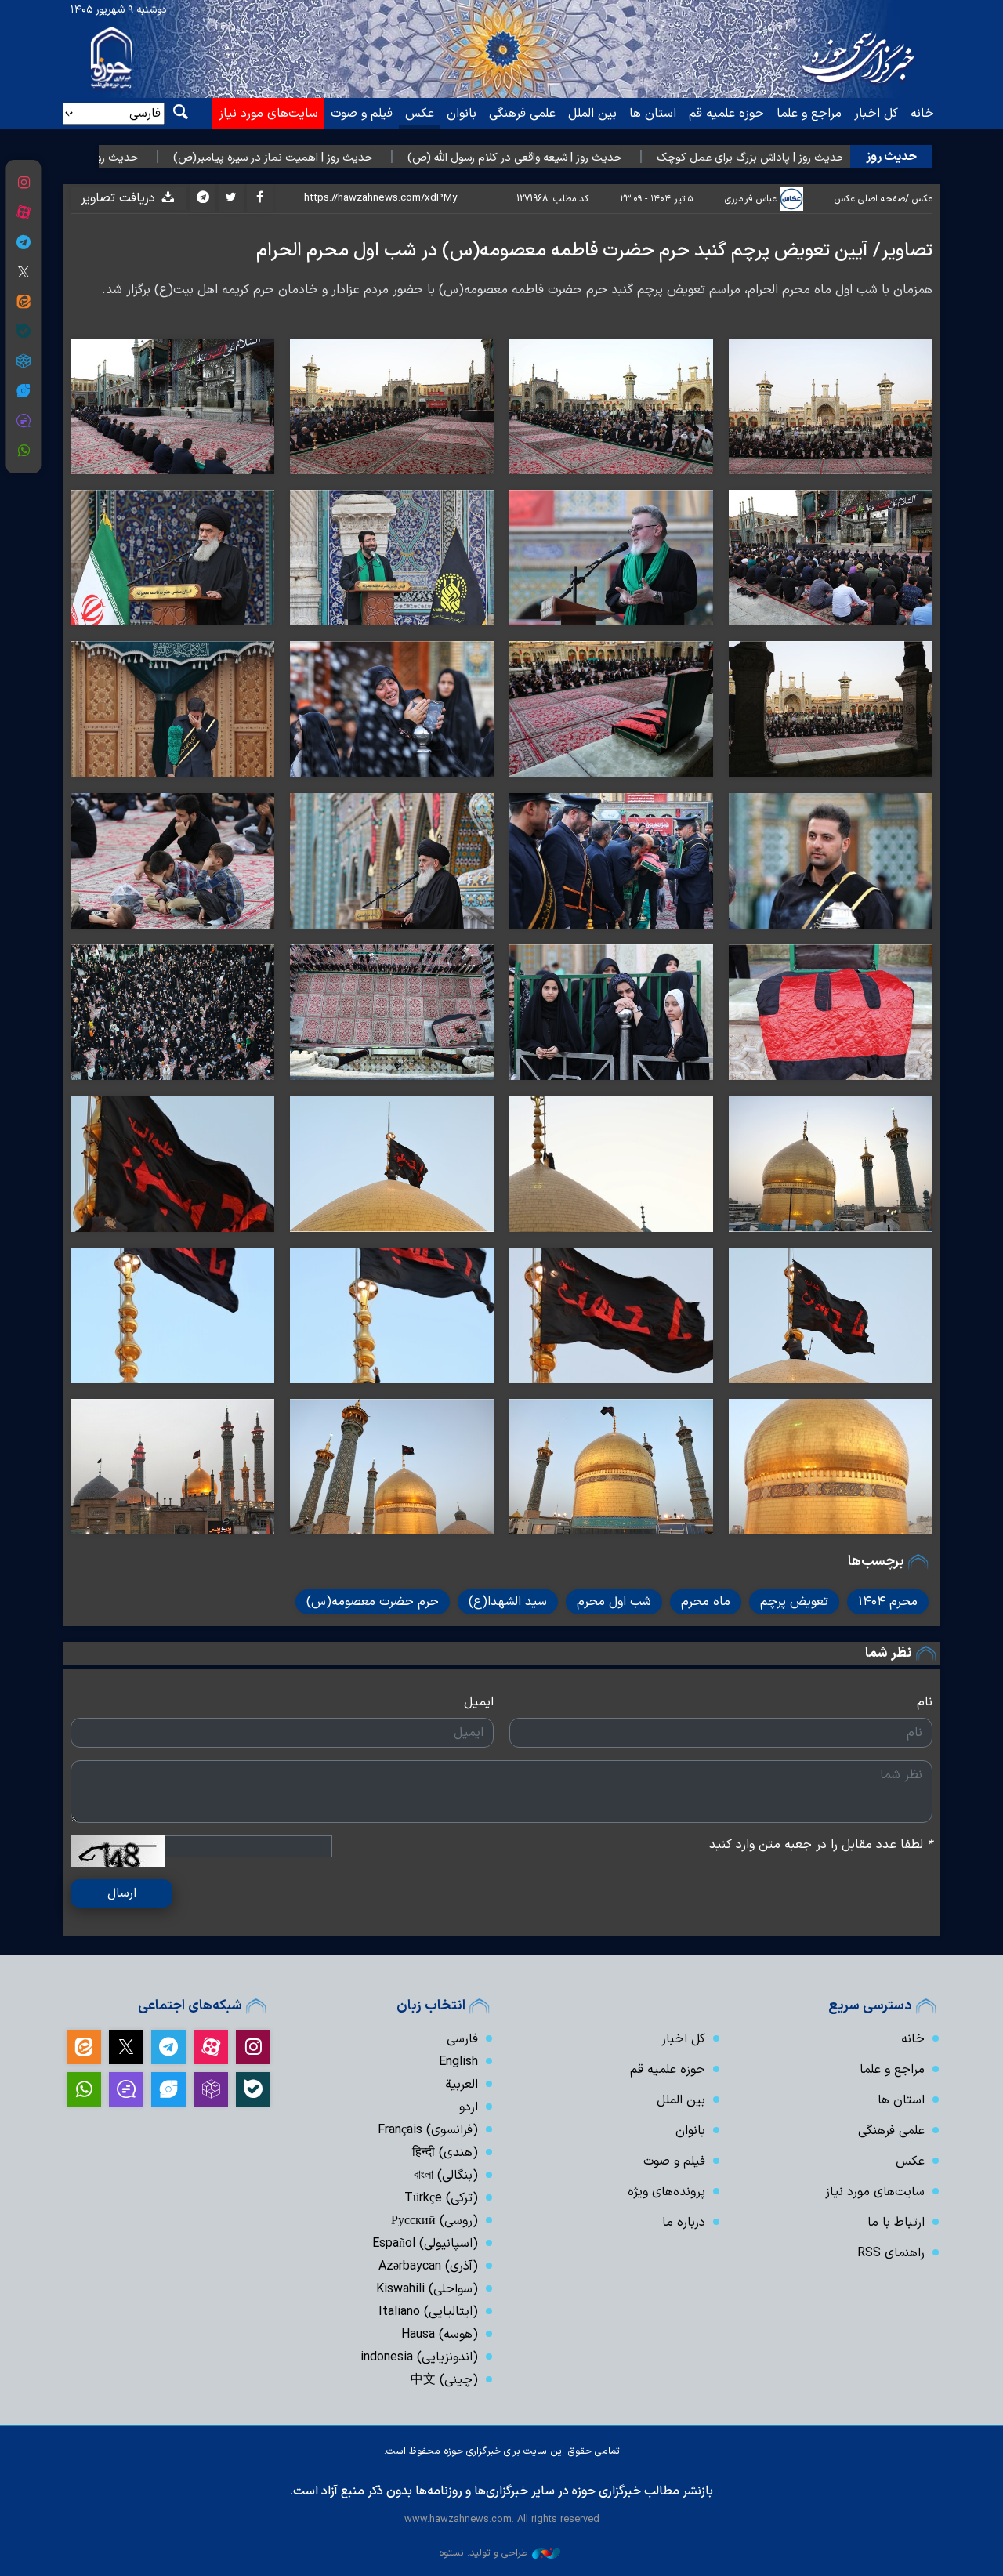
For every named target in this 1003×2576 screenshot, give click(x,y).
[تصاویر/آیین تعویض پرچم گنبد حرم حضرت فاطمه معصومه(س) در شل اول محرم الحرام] (831, 406)
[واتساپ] (23, 451)
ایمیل (479, 1702)
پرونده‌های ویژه (666, 2192)
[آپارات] (23, 212)
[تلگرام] (23, 242)
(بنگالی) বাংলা (446, 2176)
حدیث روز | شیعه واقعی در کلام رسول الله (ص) (605, 158)
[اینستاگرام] (23, 183)
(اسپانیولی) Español (425, 2244)
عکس (420, 114)
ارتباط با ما (896, 2223)
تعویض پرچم (794, 1602)
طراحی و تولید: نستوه (483, 2553)
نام (925, 1702)
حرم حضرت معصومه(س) (373, 1602)
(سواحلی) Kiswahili (427, 2289)
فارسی (462, 2039)
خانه (922, 114)
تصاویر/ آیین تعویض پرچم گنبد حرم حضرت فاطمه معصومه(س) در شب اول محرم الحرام (594, 251)
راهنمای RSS (891, 2253)
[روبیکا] (23, 361)
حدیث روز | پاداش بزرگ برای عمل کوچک (841, 158)
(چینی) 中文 (444, 2380)
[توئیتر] (23, 272)
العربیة (462, 2085)
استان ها (653, 114)
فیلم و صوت (362, 114)
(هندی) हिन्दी (445, 2153)
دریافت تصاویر (120, 198)
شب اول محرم (614, 1602)
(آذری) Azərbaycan (428, 2266)
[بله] (23, 332)
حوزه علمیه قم (726, 114)
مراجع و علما (809, 114)
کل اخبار (876, 114)
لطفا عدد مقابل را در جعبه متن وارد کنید (821, 1845)
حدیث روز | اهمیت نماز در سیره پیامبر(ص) (364, 158)
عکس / (919, 199)
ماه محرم (706, 1602)
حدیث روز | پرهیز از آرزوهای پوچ (156, 158)
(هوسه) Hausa (440, 2335)
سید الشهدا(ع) (508, 1602)
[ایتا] (23, 302)
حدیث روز (891, 157)
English (458, 2062)
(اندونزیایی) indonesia (419, 2357)
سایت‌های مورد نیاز (268, 114)
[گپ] (23, 421)
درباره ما (684, 2223)
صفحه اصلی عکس (870, 199)
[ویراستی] (23, 391)
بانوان (462, 114)
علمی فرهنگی (522, 114)
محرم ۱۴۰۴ (888, 1602)
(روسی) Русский (435, 2221)
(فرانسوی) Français (428, 2130)
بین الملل (592, 114)
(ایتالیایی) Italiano (428, 2312)
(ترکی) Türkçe (441, 2198)
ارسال (122, 1893)
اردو (469, 2107)
